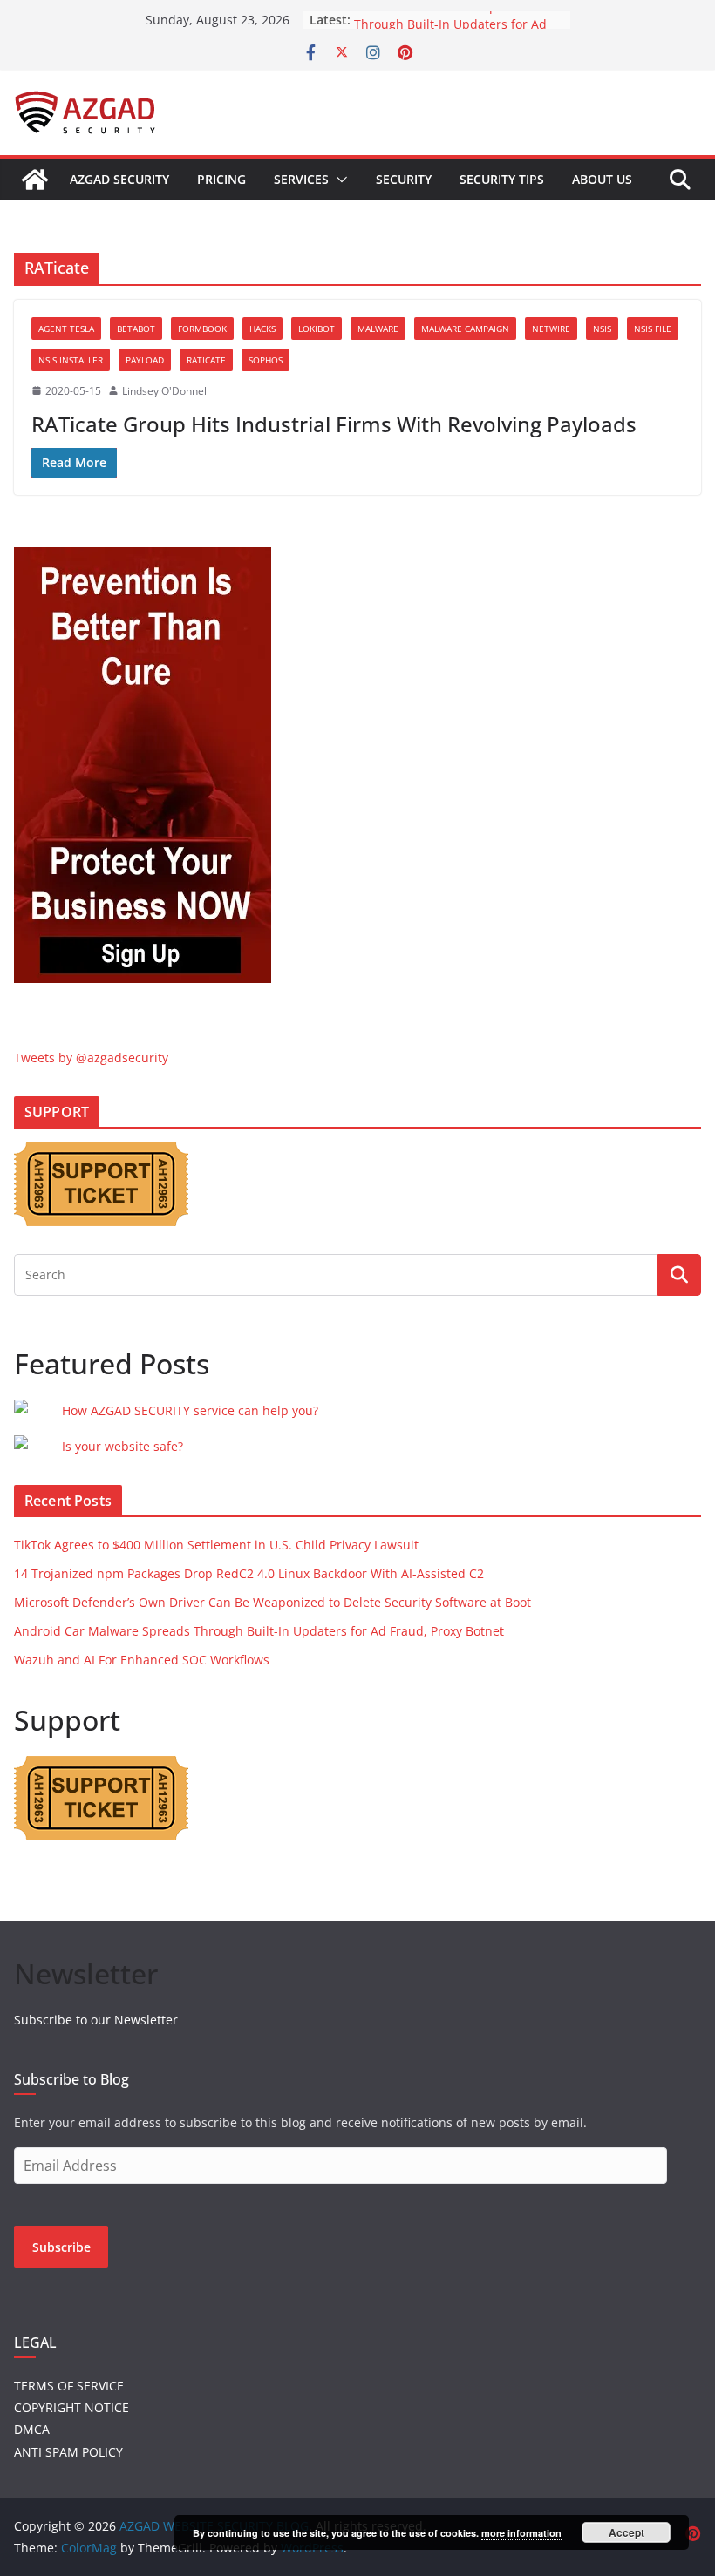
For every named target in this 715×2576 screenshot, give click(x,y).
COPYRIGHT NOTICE (71, 2407)
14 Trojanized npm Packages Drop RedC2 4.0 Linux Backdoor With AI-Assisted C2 (249, 1573)
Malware (378, 329)
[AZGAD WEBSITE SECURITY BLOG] (35, 180)
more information (521, 2533)
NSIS (602, 329)
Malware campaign (465, 329)
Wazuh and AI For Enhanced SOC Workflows (142, 1660)
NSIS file (653, 329)
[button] (338, 180)
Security (404, 179)
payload (145, 360)
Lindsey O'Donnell (166, 391)
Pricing (221, 179)
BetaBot (136, 329)
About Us (602, 179)
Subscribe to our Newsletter (96, 2020)
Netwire (551, 329)
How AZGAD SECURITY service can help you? (190, 1410)
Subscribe (61, 2247)
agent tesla (66, 329)
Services (301, 179)
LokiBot (317, 329)
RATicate (206, 360)
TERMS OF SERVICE (69, 2386)
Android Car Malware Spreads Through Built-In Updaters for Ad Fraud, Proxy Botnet (259, 1631)
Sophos (266, 360)
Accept (626, 2532)
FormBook (202, 329)
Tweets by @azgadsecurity (91, 1058)
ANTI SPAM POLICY (68, 2452)
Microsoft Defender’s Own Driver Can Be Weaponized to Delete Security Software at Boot (272, 1602)
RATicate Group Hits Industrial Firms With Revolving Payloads (334, 424)
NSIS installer (71, 360)
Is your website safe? (123, 1446)
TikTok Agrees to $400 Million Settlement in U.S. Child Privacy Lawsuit (216, 1545)
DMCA (32, 2429)
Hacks (262, 329)
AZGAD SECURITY (119, 179)
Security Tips (502, 179)
